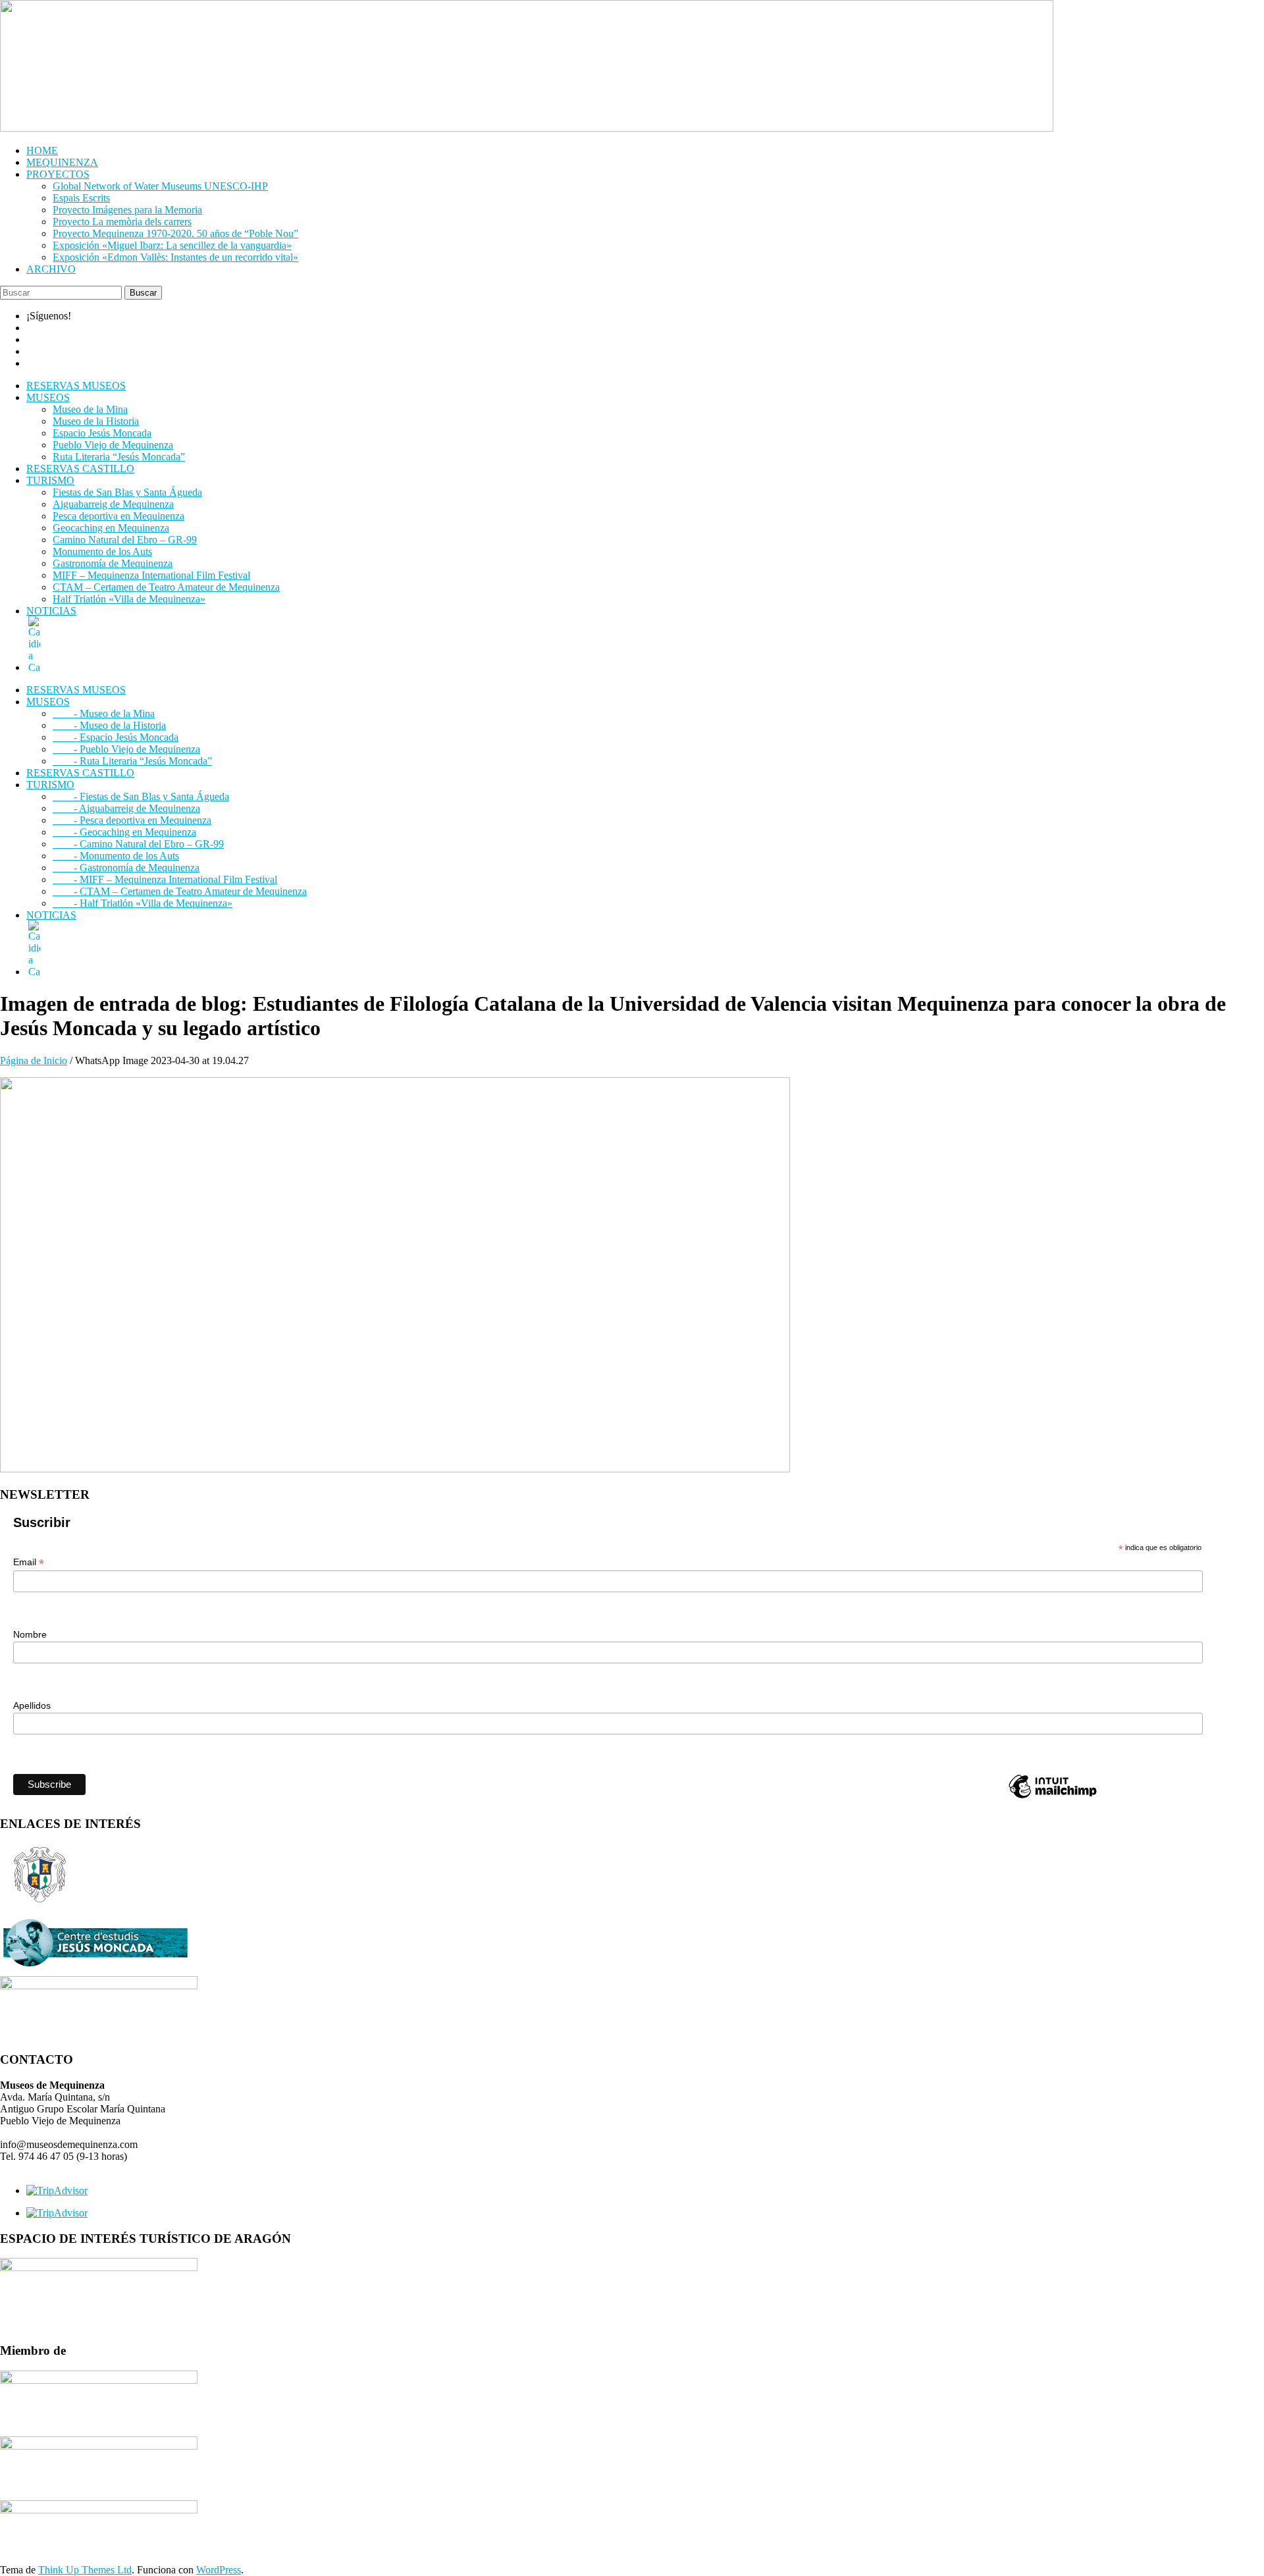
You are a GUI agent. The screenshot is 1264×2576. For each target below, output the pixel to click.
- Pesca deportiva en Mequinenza (132, 820)
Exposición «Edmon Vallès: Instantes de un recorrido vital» (175, 257)
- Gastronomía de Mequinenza (126, 868)
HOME (42, 150)
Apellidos (32, 1705)
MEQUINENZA (62, 162)
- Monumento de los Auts (116, 856)
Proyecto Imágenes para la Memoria (127, 210)
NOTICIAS (51, 611)
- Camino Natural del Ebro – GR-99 (138, 844)
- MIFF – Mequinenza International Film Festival (165, 879)
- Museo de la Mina (104, 713)
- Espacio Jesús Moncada (116, 737)
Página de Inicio (34, 1060)
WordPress (219, 2570)
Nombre (30, 1634)
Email (29, 1562)
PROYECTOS (58, 174)
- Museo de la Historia (109, 725)
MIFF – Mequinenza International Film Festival (151, 575)
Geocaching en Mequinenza (111, 528)
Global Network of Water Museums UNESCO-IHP (160, 186)
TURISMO (50, 480)
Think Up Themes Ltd (85, 2570)
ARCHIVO (51, 269)
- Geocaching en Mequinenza (124, 832)
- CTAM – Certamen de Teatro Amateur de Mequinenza (180, 891)
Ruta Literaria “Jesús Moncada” (119, 457)
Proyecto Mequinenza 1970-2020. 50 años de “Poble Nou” (175, 233)
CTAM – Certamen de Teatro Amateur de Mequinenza (166, 587)
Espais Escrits (81, 198)
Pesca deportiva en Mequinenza (118, 516)
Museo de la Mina (90, 409)
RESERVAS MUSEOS (76, 386)
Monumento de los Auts (102, 551)
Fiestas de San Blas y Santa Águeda (127, 492)
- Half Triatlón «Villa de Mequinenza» (143, 903)
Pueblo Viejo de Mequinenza (113, 445)
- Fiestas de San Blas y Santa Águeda (141, 796)
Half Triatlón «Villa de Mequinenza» (129, 599)
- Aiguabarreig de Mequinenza (126, 808)
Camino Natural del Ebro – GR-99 (125, 540)
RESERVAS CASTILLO (80, 469)
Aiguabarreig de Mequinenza (113, 504)
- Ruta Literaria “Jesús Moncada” (132, 761)
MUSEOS (48, 397)
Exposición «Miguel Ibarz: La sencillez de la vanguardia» (172, 245)
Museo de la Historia (96, 421)
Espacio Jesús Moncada (102, 433)
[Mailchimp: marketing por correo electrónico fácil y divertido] (1053, 1797)
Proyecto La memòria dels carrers (122, 222)
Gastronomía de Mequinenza (113, 563)
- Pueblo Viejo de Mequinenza (126, 749)
